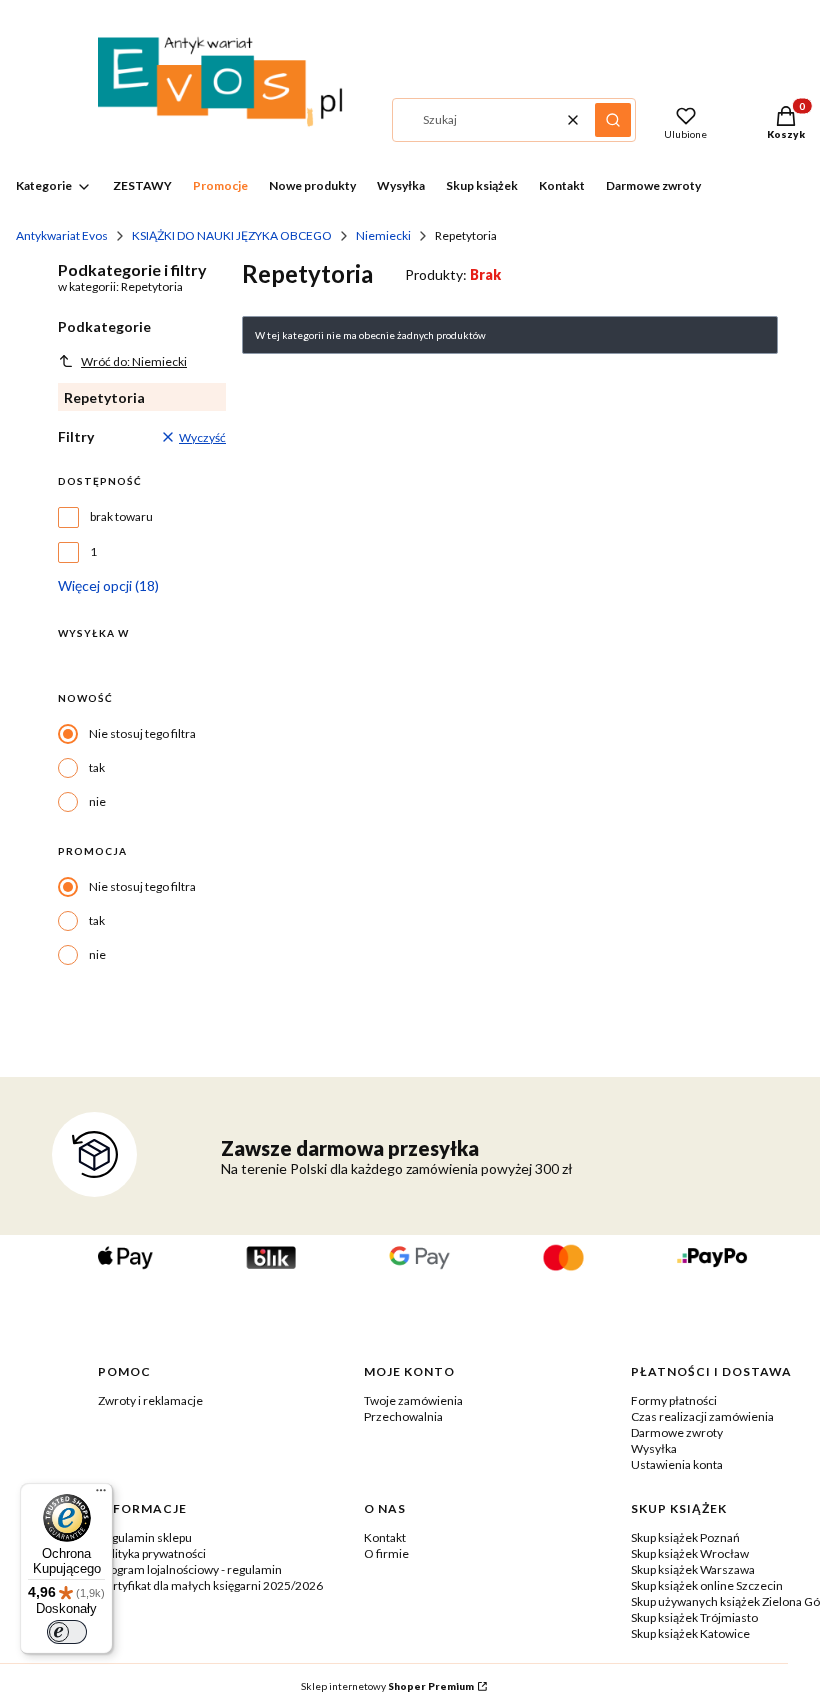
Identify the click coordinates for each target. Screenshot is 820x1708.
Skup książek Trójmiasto (694, 1617)
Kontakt (385, 1537)
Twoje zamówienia (413, 1400)
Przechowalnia (403, 1416)
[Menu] (101, 1495)
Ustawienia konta (677, 1464)
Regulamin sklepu (145, 1537)
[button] (613, 120)
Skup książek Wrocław (690, 1553)
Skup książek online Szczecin (707, 1585)
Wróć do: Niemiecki (134, 361)
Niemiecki (383, 235)
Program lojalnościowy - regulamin (190, 1569)
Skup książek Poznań (685, 1537)
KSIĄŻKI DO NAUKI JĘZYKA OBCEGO (232, 235)
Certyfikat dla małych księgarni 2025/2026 (210, 1585)
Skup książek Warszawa (693, 1569)
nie (97, 801)
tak (97, 767)
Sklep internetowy (387, 1686)
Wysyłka (654, 1448)
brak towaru (121, 516)
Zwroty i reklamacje (150, 1400)
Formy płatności (674, 1400)
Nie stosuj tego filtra (142, 733)
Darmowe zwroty (677, 1432)
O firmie (386, 1553)
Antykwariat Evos (62, 235)
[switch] (67, 1632)
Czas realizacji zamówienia (702, 1416)
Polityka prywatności (152, 1553)
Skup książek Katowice (690, 1633)
